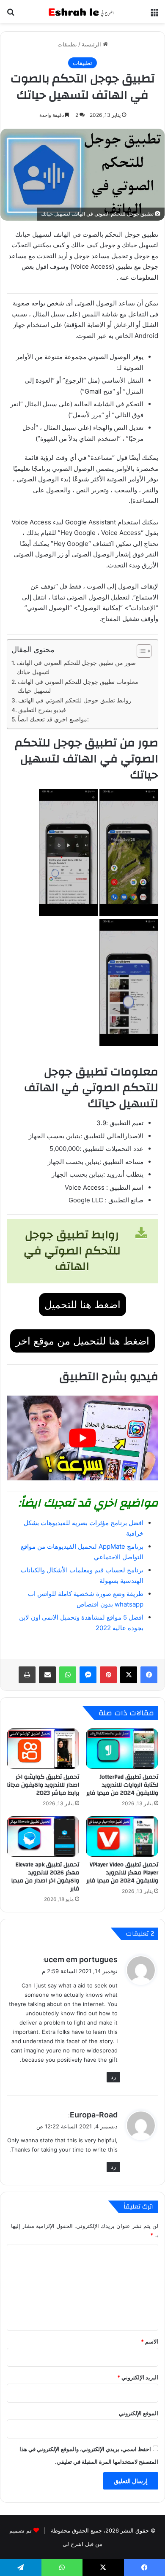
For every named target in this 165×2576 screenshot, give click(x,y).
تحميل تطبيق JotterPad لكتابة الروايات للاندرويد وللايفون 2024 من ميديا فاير (122, 1785)
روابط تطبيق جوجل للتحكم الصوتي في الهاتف (75, 700)
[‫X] (129, 1675)
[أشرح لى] (82, 11)
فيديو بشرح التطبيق (42, 710)
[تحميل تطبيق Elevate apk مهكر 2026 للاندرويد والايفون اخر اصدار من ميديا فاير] (43, 1836)
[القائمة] (154, 15)
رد (113, 2077)
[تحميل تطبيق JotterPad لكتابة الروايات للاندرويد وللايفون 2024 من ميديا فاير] (122, 1749)
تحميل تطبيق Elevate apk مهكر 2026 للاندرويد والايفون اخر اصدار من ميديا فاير (45, 1877)
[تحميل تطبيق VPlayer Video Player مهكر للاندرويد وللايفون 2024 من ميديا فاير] (122, 1836)
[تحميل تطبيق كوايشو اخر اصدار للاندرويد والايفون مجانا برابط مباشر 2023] (43, 1749)
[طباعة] (27, 1675)
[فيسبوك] (149, 1675)
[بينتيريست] (108, 1675)
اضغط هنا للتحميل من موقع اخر (82, 1341)
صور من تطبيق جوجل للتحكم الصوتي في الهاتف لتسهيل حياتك (76, 667)
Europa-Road (94, 2115)
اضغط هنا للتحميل (82, 1305)
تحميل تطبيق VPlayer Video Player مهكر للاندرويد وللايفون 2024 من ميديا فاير (122, 1873)
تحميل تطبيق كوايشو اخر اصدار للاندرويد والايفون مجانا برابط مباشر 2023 (43, 1785)
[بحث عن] (11, 15)
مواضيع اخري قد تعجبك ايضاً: (54, 719)
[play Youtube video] (82, 1438)
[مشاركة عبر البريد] (47, 1675)
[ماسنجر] (88, 1675)
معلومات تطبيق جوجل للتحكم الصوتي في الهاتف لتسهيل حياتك (78, 686)
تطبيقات (67, 44)
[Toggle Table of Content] (140, 651)
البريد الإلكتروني (138, 2377)
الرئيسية (92, 44)
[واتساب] (68, 1675)
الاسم (150, 2341)
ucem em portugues (81, 1959)
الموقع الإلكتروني (139, 2413)
